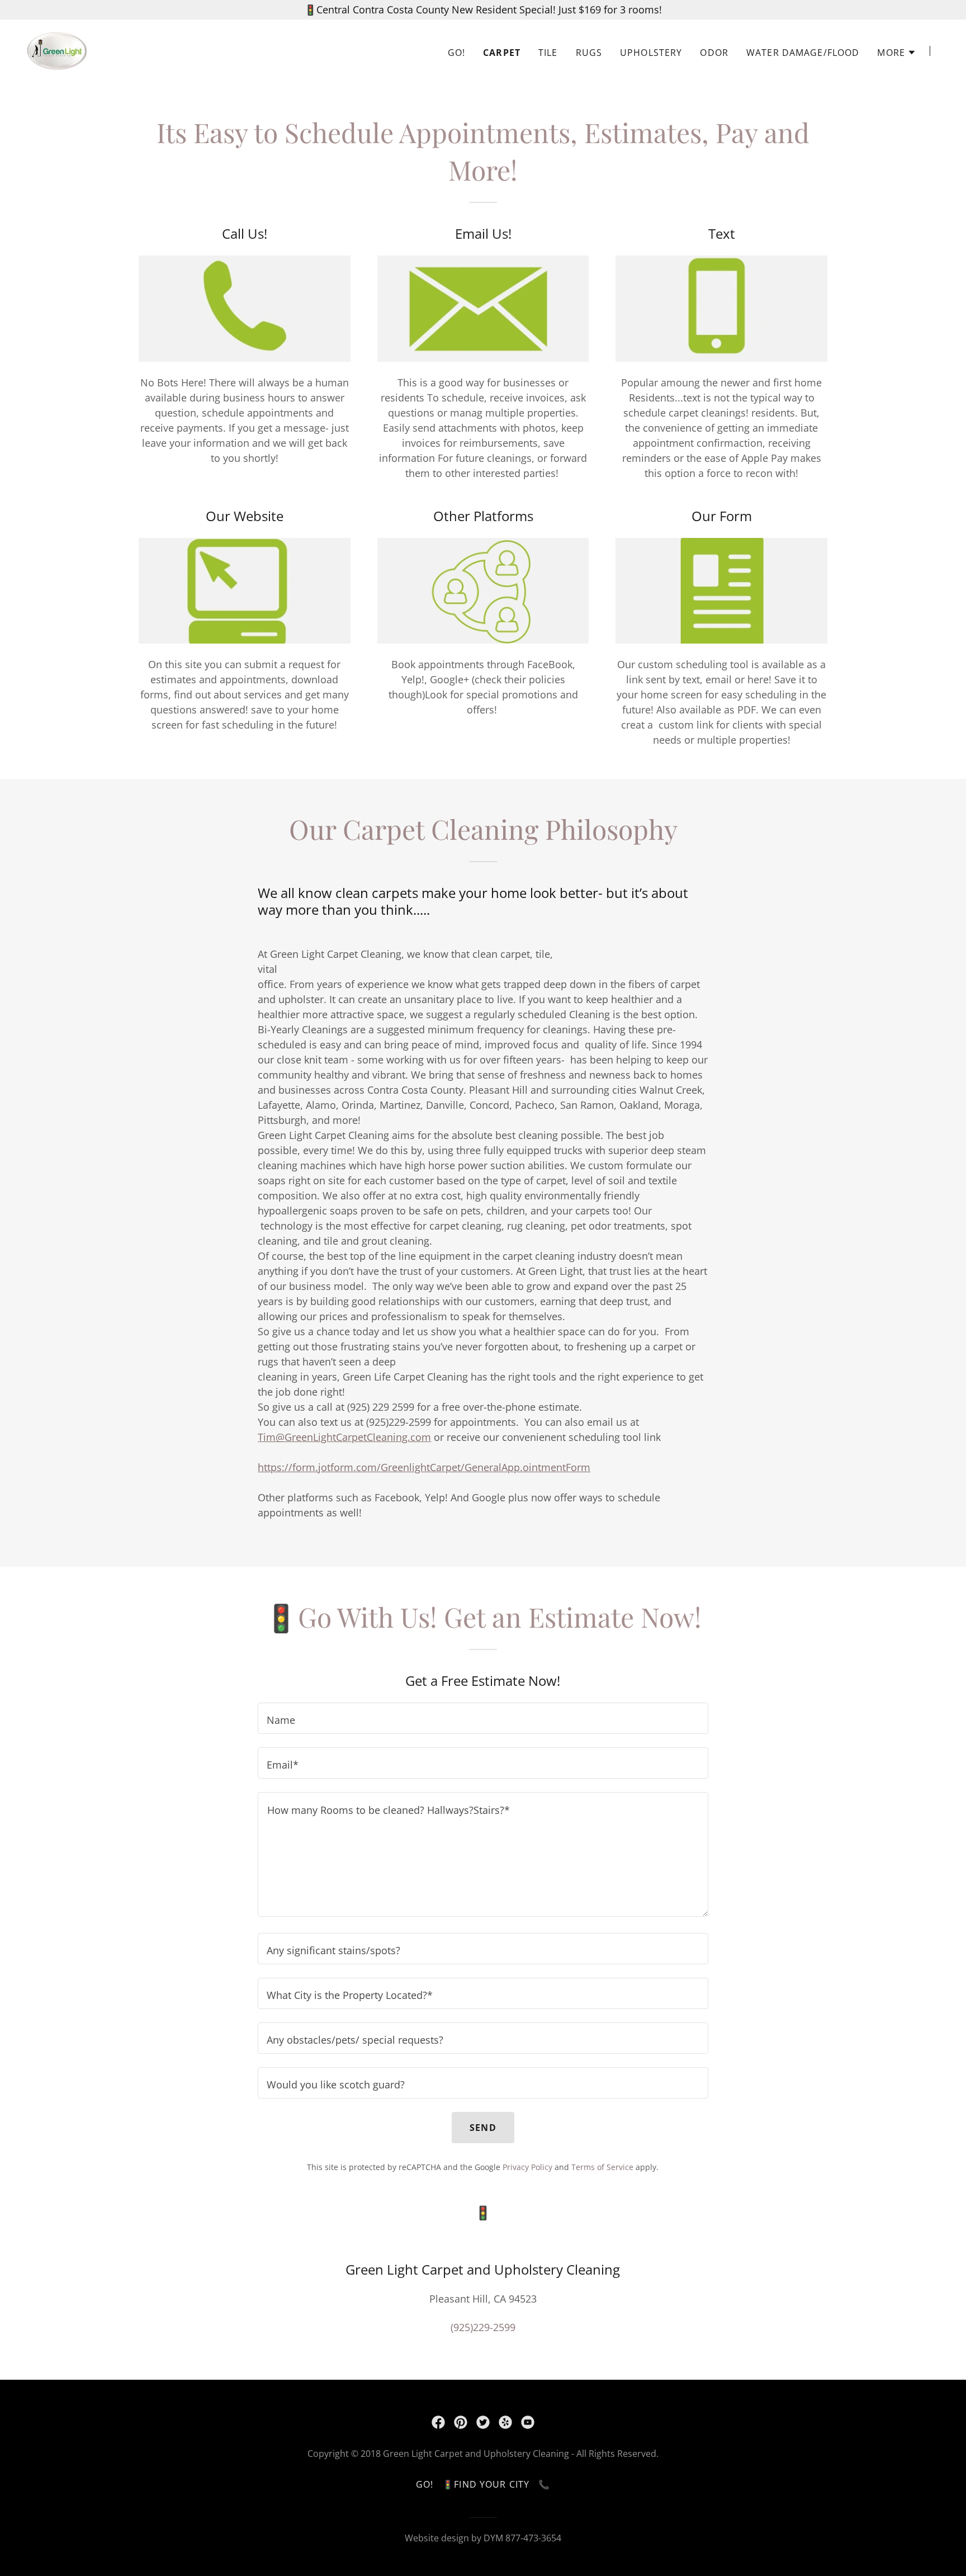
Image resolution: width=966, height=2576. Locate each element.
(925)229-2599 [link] (483, 2327)
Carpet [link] (502, 53)
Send (483, 2128)
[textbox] (483, 1718)
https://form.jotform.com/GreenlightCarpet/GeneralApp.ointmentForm (424, 1467)
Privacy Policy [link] (527, 2167)
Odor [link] (714, 53)
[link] (57, 50)
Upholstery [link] (651, 53)
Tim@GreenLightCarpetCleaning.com (344, 1437)
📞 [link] (544, 2484)
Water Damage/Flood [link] (803, 53)
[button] (897, 53)
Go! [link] (456, 53)
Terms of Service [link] (602, 2167)
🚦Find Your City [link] (486, 2484)
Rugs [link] (589, 53)
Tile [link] (548, 53)
